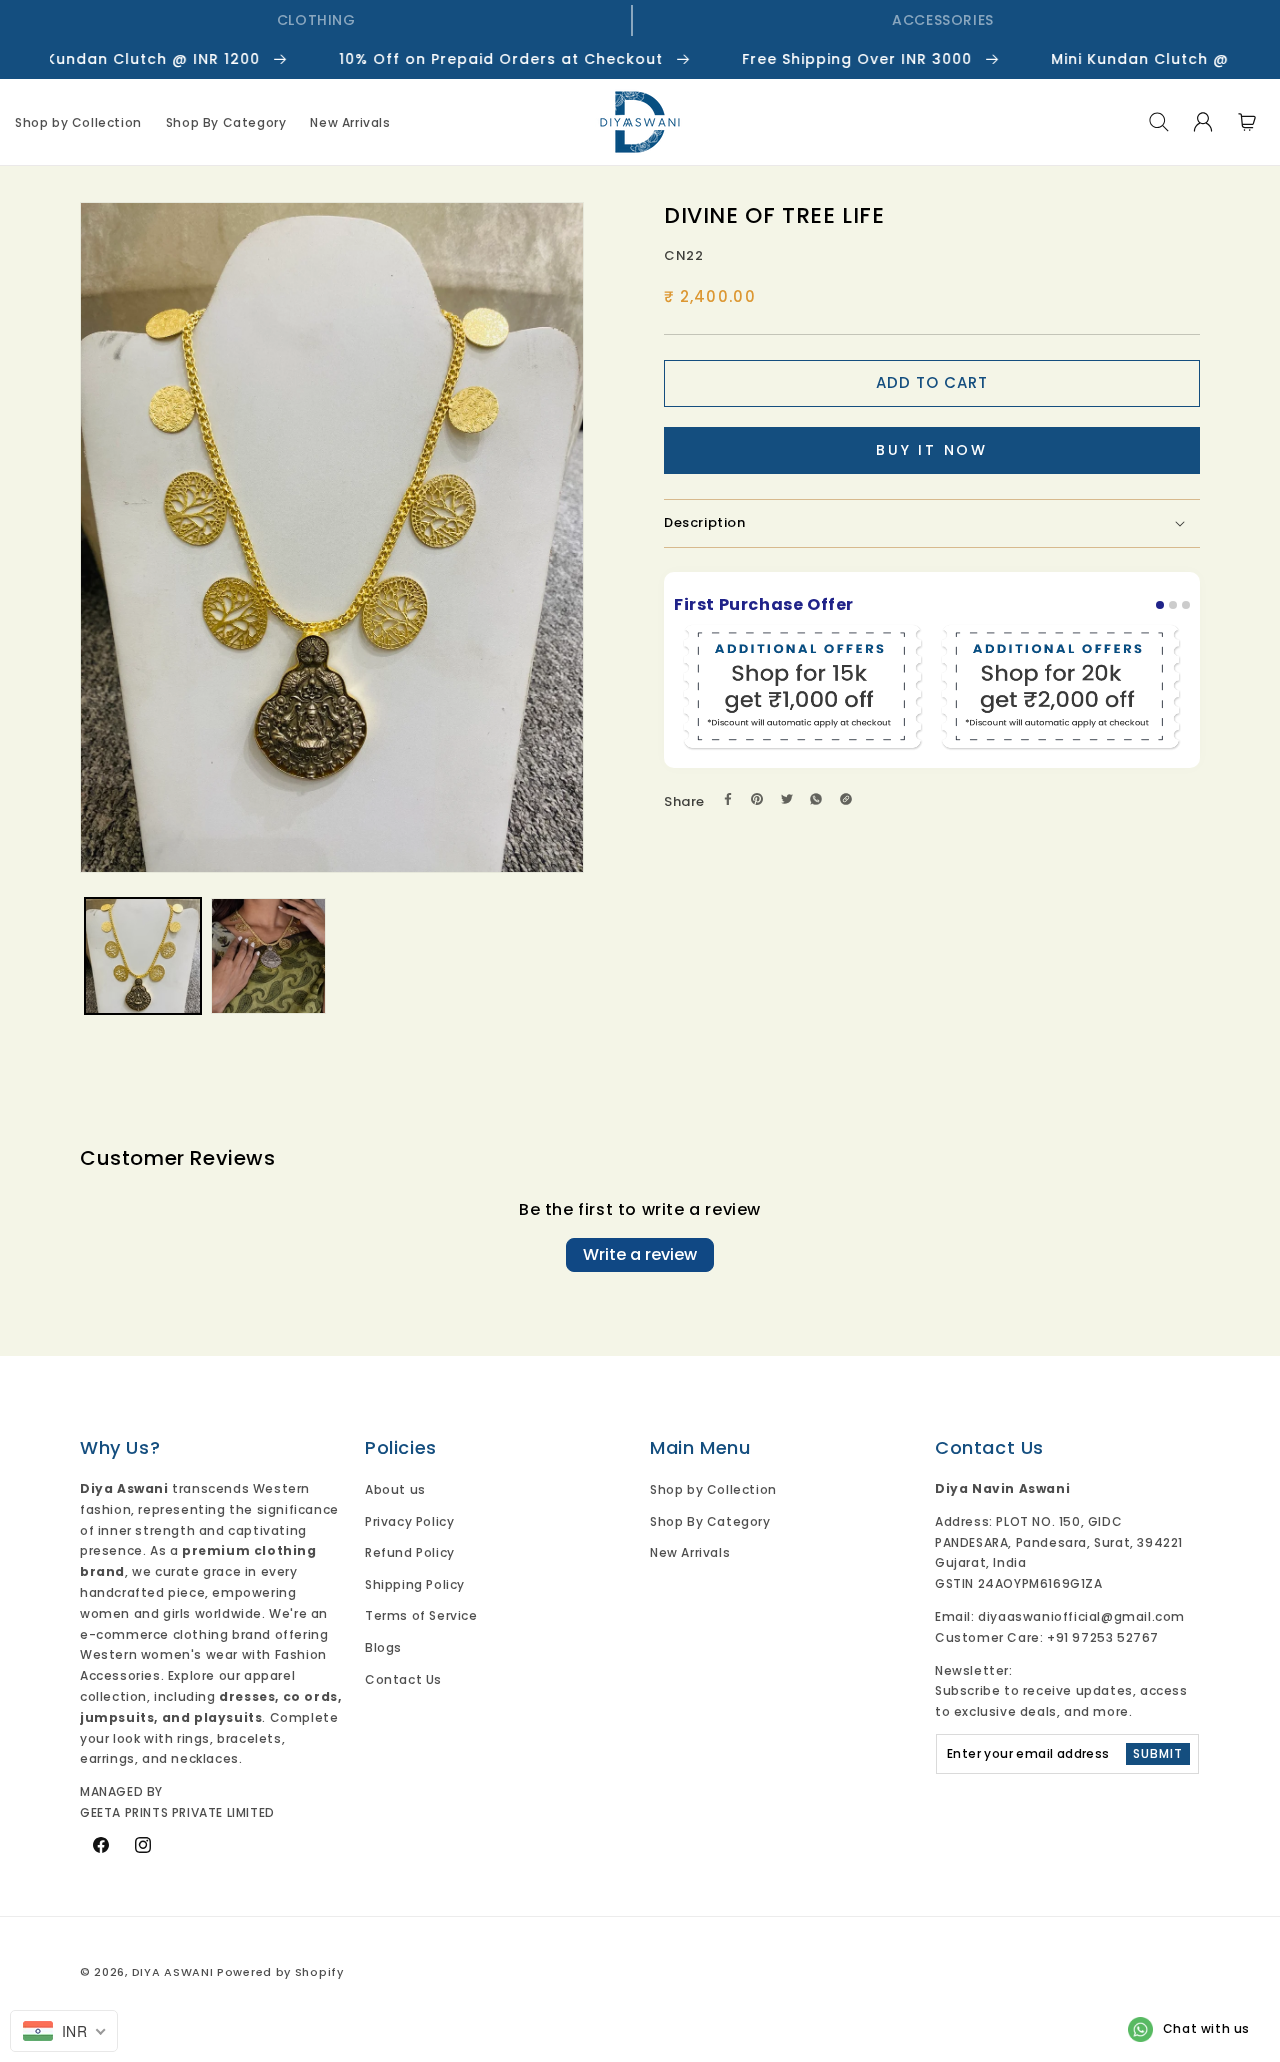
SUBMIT (1158, 1753)
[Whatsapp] (816, 799)
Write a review (640, 1254)
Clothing (316, 20)
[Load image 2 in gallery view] (269, 956)
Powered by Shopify (280, 1972)
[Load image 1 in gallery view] (143, 956)
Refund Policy (410, 1552)
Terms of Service (421, 1615)
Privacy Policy (409, 1521)
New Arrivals (690, 1552)
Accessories (943, 20)
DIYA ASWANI (173, 1972)
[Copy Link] (846, 799)
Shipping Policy (415, 1584)
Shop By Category (710, 1521)
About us (395, 1489)
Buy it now (932, 450)
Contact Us (403, 1679)
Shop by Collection (713, 1489)
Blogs (383, 1647)
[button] (1159, 122)
